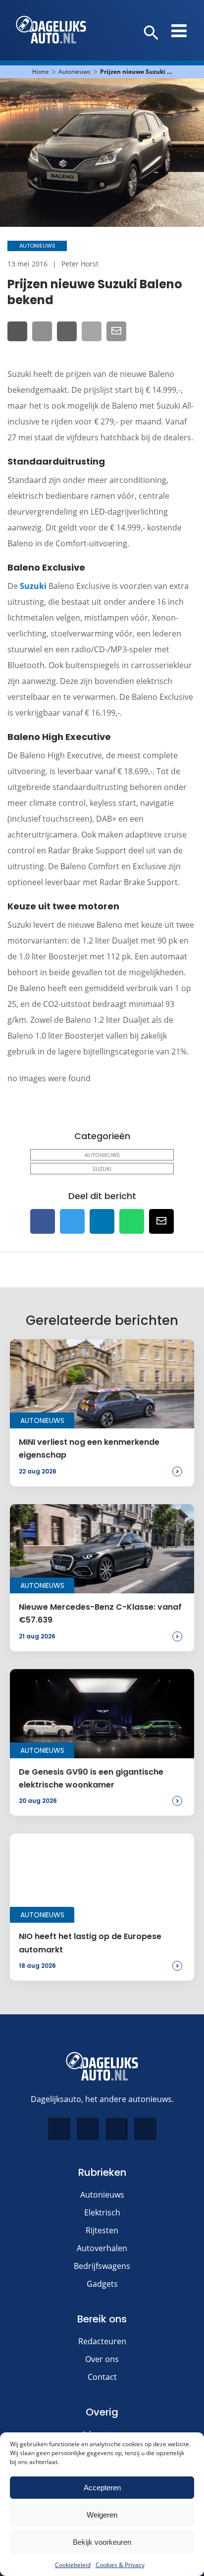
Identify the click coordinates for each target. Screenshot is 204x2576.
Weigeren (102, 2515)
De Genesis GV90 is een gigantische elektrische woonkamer (91, 1778)
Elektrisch (102, 2212)
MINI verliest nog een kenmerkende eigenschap (89, 1448)
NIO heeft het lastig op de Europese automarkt (90, 1943)
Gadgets (102, 2284)
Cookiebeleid (73, 2565)
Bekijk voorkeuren (102, 2542)
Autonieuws (75, 72)
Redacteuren (102, 2341)
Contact (102, 2377)
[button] (151, 33)
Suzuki (33, 586)
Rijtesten (102, 2230)
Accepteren (102, 2488)
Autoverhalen (102, 2248)
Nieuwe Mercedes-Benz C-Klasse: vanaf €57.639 (100, 1613)
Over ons (102, 2359)
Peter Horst (80, 264)
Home (41, 72)
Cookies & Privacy (120, 2565)
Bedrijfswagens (102, 2266)
